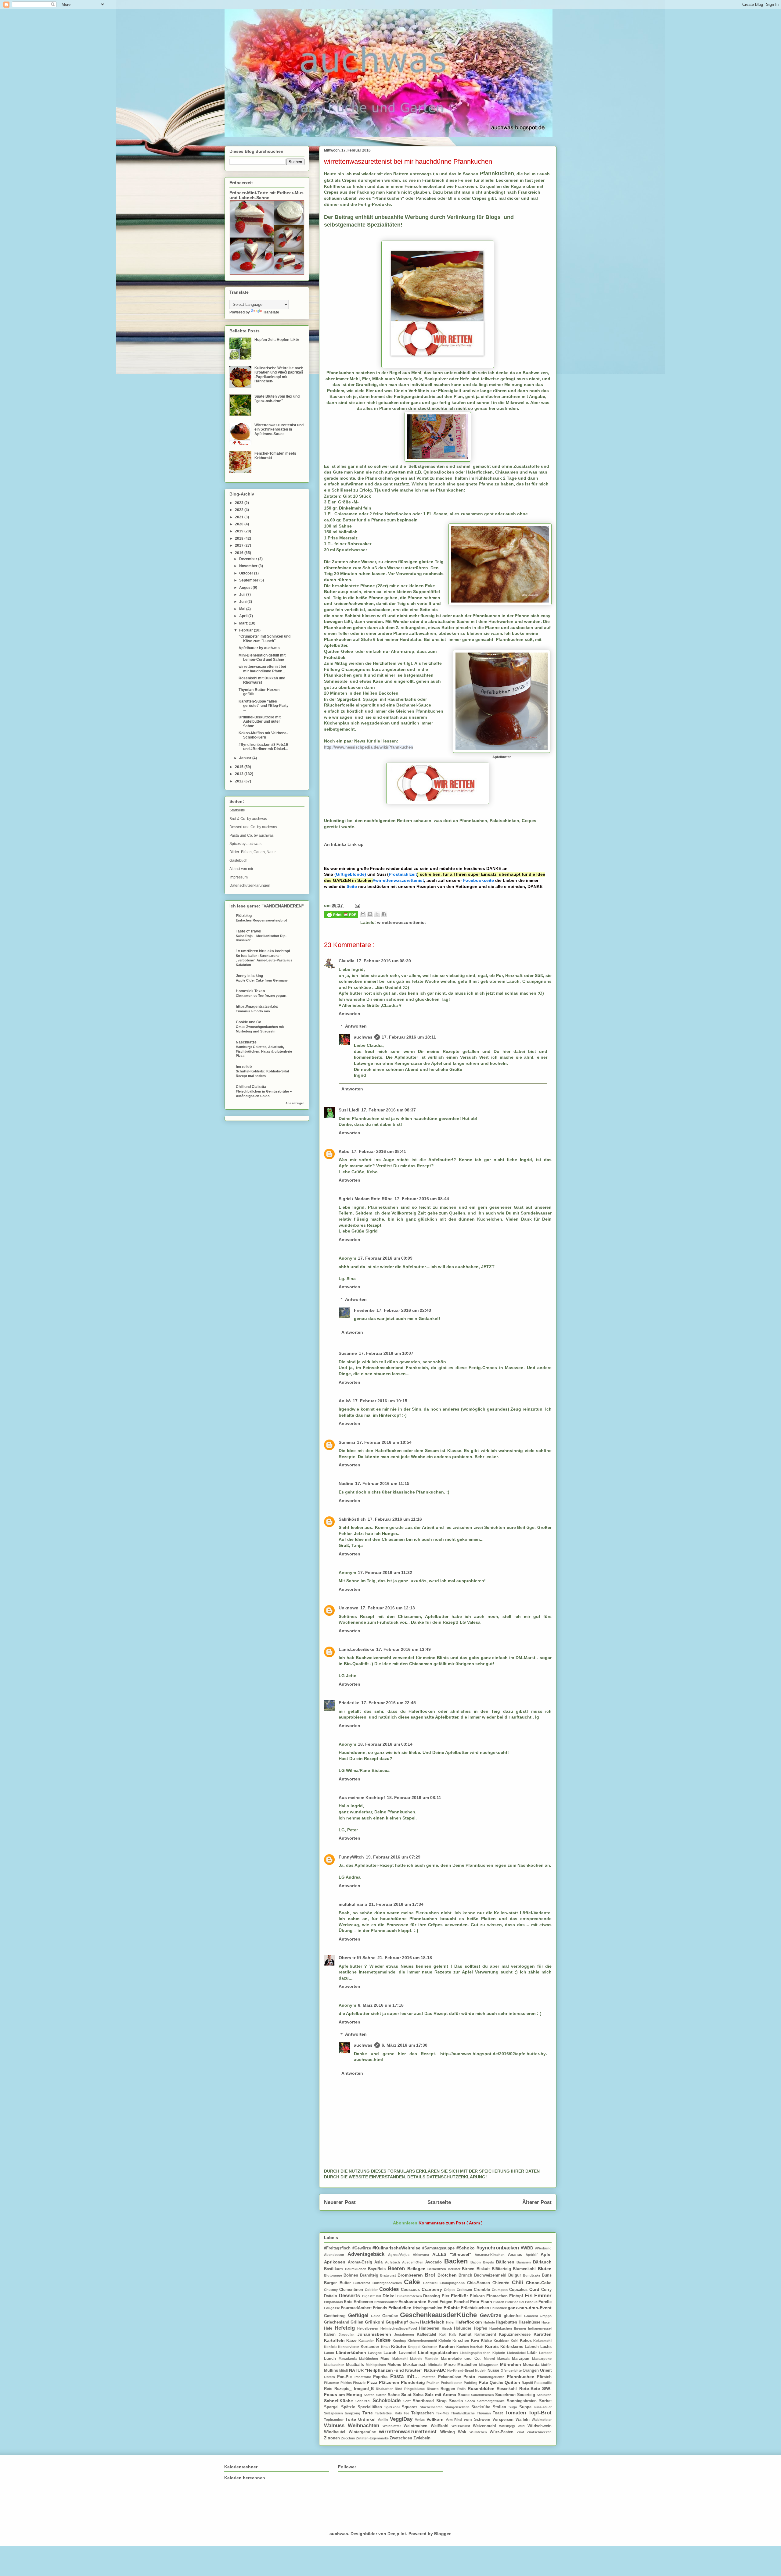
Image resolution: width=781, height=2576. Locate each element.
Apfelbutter (502, 757)
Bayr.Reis (378, 2269)
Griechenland (337, 2322)
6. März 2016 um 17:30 (405, 2045)
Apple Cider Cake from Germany (262, 980)
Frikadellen (401, 2308)
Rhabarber (385, 2389)
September (249, 580)
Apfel (546, 2254)
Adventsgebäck (368, 2254)
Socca (471, 2401)
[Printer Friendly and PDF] (341, 915)
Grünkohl (375, 2322)
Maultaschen (335, 2365)
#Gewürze (363, 2248)
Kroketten (430, 2347)
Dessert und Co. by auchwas (253, 827)
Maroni (491, 2359)
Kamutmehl (487, 2334)
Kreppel (415, 2347)
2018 (240, 538)
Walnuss (336, 2426)
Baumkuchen (357, 2269)
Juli (243, 595)
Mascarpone (542, 2359)
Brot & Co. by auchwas (248, 819)
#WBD (528, 2248)
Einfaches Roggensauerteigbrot (261, 920)
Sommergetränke (492, 2401)
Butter (347, 2283)
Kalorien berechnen (245, 2478)
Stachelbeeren (432, 2407)
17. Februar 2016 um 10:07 (386, 1353)
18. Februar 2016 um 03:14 (385, 1744)
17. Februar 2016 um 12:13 (388, 1608)
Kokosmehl (542, 2341)
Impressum (239, 877)
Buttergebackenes (388, 2283)
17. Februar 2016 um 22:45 (389, 1703)
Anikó (345, 1401)
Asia (380, 2262)
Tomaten (517, 2413)
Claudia (347, 961)
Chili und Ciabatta (251, 1087)
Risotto (434, 2389)
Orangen (531, 2370)
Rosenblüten (482, 2388)
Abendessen (336, 2255)
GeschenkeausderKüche (440, 2315)
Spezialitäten (371, 2407)
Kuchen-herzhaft (471, 2347)
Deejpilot (397, 2534)
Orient (546, 2370)
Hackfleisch (433, 2322)
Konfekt (331, 2347)
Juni (243, 602)
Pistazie (360, 2383)
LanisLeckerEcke (356, 1649)
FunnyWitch (351, 1857)
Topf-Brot (540, 2413)
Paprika (382, 2377)
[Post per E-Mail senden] (356, 905)
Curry (546, 2290)
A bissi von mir (241, 869)
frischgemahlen (428, 2308)
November (249, 566)
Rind (399, 2389)
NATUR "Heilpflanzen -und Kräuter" (387, 2370)
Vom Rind (455, 2420)
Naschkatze (246, 1042)
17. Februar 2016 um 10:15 (380, 1401)
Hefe (329, 2328)
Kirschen (462, 2341)
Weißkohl (441, 2426)
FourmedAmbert (357, 2308)
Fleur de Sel (515, 2302)
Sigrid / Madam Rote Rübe (366, 1199)
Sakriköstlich (352, 1519)
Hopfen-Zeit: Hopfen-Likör (277, 340)
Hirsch (448, 2328)
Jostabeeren (405, 2334)
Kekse (384, 2340)
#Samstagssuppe (439, 2248)
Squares (411, 2407)
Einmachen (498, 2296)
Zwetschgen (401, 2438)
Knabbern (502, 2341)
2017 (240, 546)
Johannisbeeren (376, 2334)
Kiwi (476, 2341)
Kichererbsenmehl (423, 2341)
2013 (240, 774)
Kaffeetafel (428, 2334)
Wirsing (449, 2432)
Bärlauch (542, 2262)
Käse (352, 2340)
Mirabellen (468, 2365)
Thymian (485, 2413)
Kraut (386, 2347)
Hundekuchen (502, 2328)
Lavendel (408, 2353)
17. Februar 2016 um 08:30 (384, 961)
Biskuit (484, 2269)
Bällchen (506, 2262)
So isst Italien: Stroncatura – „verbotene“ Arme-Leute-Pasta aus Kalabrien (264, 960)
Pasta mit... (406, 2376)
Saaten (370, 2395)
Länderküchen (352, 2352)
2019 (240, 531)
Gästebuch (238, 860)
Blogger (442, 2534)
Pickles (347, 2383)
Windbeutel (336, 2432)
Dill (379, 2296)
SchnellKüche (340, 2401)
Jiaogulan (348, 2334)
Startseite (439, 2202)
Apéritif (533, 2255)
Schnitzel (364, 2401)
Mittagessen (489, 2365)
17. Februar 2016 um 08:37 (389, 1110)
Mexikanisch (416, 2365)
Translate (271, 312)
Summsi (347, 1442)
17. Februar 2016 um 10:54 (384, 1442)
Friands (381, 2308)
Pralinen (434, 2383)
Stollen (501, 2407)
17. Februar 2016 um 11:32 (385, 1572)
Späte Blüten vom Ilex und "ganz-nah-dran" (277, 399)
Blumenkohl (525, 2269)
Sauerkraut (506, 2395)
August (246, 588)
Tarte (369, 2413)
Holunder (464, 2328)
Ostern (331, 2377)
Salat (407, 2395)
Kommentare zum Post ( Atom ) (451, 2223)
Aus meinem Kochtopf (362, 1798)
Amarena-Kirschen (491, 2255)
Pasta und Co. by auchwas (252, 835)
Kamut (467, 2334)
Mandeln (433, 2359)
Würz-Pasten (503, 2432)
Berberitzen (438, 2269)
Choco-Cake (539, 2283)
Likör (533, 2353)
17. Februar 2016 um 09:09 (385, 1258)
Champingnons (453, 2283)
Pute (484, 2382)
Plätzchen (390, 2382)
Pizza (373, 2382)
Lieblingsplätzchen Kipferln (483, 2353)
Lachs (546, 2347)
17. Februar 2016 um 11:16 (395, 1519)
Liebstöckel (517, 2353)
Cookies (390, 2289)
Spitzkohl (393, 2407)
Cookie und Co (248, 1022)
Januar (246, 758)
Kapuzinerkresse (516, 2334)
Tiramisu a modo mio (253, 1011)
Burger (332, 2283)
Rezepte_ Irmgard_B (355, 2389)
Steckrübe (482, 2407)
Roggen (449, 2389)
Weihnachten (365, 2426)
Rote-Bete (531, 2388)
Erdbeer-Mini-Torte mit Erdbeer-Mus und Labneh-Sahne (266, 195)
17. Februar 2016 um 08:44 (422, 1199)
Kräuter (399, 2346)
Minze (451, 2365)
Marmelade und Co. (462, 2359)
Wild (523, 2426)
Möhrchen (511, 2364)
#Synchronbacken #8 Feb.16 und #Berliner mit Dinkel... (263, 747)
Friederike (364, 1310)
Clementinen (352, 2290)
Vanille (384, 2420)
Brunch (466, 2275)
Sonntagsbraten (523, 2401)
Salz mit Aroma (441, 2395)
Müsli (344, 2370)
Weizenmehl (486, 2426)
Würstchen (480, 2432)
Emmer (543, 2296)
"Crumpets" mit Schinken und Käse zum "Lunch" (265, 639)
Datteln (331, 2296)
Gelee (377, 2316)
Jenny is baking (249, 976)
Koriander (371, 2347)
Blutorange (334, 2275)
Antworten (349, 1014)
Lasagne (376, 2353)
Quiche (497, 2383)
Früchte (452, 2308)
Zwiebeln (422, 2438)
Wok (464, 2432)
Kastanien (367, 2341)
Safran (382, 2395)
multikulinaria (353, 1904)
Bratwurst (389, 2275)
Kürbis (493, 2346)
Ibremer (521, 2328)
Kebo (344, 1151)
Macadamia (349, 2359)
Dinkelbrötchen (410, 2296)
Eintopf (517, 2296)
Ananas (517, 2255)
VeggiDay (402, 2419)
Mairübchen (370, 2359)
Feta (475, 2302)
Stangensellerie (458, 2407)
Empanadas (334, 2302)
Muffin (546, 2365)
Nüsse (494, 2370)
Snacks (457, 2401)
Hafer (451, 2322)
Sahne (394, 2395)
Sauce (464, 2395)
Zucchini (349, 2438)
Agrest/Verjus (400, 2255)
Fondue (532, 2302)
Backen (457, 2261)
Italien (331, 2334)
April (244, 616)
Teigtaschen (424, 2413)
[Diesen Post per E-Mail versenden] (363, 914)
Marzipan (522, 2359)
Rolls (462, 2389)
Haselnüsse (530, 2322)
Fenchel (462, 2302)
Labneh (533, 2347)
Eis (529, 2296)
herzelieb (244, 1067)
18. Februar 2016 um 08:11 (414, 1798)
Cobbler (372, 2290)
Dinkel (390, 2296)
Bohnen (352, 2275)
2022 (240, 510)
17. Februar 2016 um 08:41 (379, 1151)
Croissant (465, 2290)
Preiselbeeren (452, 2383)
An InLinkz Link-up (344, 844)
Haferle (490, 2322)
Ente (349, 2302)
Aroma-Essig (361, 2262)
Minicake (436, 2365)
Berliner (455, 2269)
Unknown (349, 1608)
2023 (240, 503)
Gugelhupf (397, 2322)
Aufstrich (394, 2262)
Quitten (513, 2382)
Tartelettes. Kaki (389, 2413)
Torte (352, 2419)
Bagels (489, 2262)
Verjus (421, 2420)
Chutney (332, 2290)
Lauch (391, 2352)
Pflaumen (332, 2383)
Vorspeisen (504, 2420)
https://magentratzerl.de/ (257, 1007)
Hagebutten (507, 2322)
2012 (240, 781)
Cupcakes (519, 2290)
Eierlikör (460, 2296)
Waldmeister (542, 2420)
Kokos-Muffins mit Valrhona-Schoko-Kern (263, 735)
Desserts (350, 2296)
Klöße (487, 2341)
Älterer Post (537, 2202)
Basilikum (335, 2269)
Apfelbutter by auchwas (259, 648)
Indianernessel (540, 2328)
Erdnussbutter (386, 2302)
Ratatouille (543, 2383)
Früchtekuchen (476, 2308)
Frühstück (499, 2308)
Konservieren (349, 2347)
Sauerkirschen (483, 2395)
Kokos (527, 2341)
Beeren (398, 2268)
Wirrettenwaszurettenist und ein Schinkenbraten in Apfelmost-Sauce (279, 429)
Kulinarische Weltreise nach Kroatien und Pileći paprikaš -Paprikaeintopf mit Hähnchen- (279, 375)
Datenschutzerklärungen (250, 885)
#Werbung (543, 2248)
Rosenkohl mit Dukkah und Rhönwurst (262, 680)
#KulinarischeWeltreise (397, 2248)
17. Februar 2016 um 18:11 (409, 1037)
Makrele (417, 2359)
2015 (240, 767)
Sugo (514, 2407)
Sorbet (545, 2401)
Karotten (543, 2334)
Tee (407, 2413)
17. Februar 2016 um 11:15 (382, 1483)
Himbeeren (430, 2328)
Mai (243, 609)
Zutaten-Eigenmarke (373, 2438)
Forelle (545, 2302)
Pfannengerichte (492, 2377)
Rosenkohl (508, 2389)
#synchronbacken (499, 2248)
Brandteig (370, 2275)
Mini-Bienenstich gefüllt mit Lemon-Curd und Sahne (262, 657)
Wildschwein (540, 2426)
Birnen (469, 2269)
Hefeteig (346, 2328)
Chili (519, 2283)
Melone (395, 2365)
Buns (547, 2275)
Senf (408, 2401)
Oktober (247, 573)
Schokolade (388, 2401)
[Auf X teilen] (377, 914)
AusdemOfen (414, 2262)
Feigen (447, 2302)
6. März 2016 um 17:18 (381, 2005)
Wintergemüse (364, 2432)
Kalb (454, 2334)
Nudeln (481, 2370)
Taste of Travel (248, 931)
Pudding (471, 2383)
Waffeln (524, 2420)
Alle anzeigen (295, 1103)
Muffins (332, 2370)
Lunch (331, 2359)
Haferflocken (469, 2322)
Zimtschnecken (539, 2432)
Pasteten (430, 2377)
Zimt (522, 2432)
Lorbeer (545, 2353)
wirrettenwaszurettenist (401, 922)
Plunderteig (414, 2382)
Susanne (348, 1353)
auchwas (363, 1037)
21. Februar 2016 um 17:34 (396, 1904)
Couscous (411, 2290)
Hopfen (482, 2328)
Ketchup (400, 2341)
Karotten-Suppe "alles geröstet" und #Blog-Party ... (264, 706)
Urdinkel (368, 2419)
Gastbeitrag (336, 2316)
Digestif (369, 2296)
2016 (240, 553)
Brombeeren (411, 2275)
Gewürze (492, 2315)
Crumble (483, 2290)
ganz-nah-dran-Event (530, 2308)
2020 (240, 524)
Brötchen (448, 2275)
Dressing (432, 2296)
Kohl (515, 2341)
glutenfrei (514, 2316)
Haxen (547, 2322)
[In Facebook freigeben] (384, 914)
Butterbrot (363, 2283)
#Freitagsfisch (338, 2248)
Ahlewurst (423, 2255)
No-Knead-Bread (461, 2370)
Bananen (525, 2262)
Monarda (532, 2365)
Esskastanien (413, 2302)
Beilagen (417, 2269)
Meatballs (356, 2365)
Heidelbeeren (369, 2328)
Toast (499, 2413)
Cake (414, 2282)
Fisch (487, 2302)
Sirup (443, 2401)
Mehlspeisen (377, 2365)
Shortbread (425, 2401)
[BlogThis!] (370, 914)
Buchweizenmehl (491, 2275)
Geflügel (360, 2315)
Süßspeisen (334, 2413)
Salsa (419, 2395)
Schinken (544, 2395)
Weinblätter (393, 2426)
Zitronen (333, 2438)
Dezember (249, 559)
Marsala (505, 2359)
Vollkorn (436, 2419)
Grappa (546, 2316)
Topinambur (335, 2420)
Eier (446, 2296)
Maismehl (401, 2359)
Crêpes (450, 2290)
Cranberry (433, 2289)
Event (434, 2302)
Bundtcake (532, 2275)
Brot (431, 2275)
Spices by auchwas (245, 844)
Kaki (444, 2334)
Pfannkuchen (522, 2377)
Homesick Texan (250, 991)
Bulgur (516, 2275)
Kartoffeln (335, 2340)
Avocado (435, 2262)
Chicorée (502, 2283)
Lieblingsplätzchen (439, 2352)
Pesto (471, 2377)
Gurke (415, 2322)
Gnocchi (532, 2316)
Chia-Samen (480, 2283)
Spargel (333, 2407)
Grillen (358, 2322)
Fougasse (332, 2308)
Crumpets (500, 2290)
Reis (329, 2389)
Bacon (477, 2262)
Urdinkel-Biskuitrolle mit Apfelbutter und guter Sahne (260, 722)
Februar (247, 630)
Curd (535, 2289)
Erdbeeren (364, 2302)
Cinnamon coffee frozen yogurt (261, 996)
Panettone (364, 2377)
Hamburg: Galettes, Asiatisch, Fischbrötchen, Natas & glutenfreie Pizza (264, 1051)
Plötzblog (244, 916)
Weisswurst (462, 2426)
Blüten (545, 2269)
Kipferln (445, 2341)
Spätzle (349, 2407)
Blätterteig (502, 2269)
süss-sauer (543, 2407)
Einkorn (478, 2296)
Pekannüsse (451, 2377)
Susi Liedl (349, 1110)
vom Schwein (478, 2420)
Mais (386, 2359)
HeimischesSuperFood (400, 2328)
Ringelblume (415, 2389)
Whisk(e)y (508, 2426)
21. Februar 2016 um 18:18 (405, 1958)
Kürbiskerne (513, 2347)
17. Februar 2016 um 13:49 (403, 1649)
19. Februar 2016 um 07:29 (393, 1857)
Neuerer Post (340, 2202)
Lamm (330, 2353)
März (244, 623)
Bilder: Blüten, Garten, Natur (253, 852)
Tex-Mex (443, 2413)
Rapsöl (528, 2383)
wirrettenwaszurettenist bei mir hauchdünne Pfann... (262, 669)
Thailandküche (464, 2413)
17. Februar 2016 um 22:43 (404, 1310)
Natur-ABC (436, 2370)
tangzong (353, 2413)
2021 (240, 517)
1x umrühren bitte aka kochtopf (263, 951)
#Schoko (466, 2248)
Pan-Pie (346, 2377)
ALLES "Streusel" (453, 2254)
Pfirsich (544, 2377)
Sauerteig (527, 2395)
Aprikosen (336, 2262)
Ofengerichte (512, 2370)
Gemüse (391, 2316)
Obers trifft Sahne (357, 1958)
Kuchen (448, 2346)
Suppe (527, 2407)
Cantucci (432, 2283)
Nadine (346, 1483)
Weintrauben (417, 2426)
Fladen (499, 2302)
